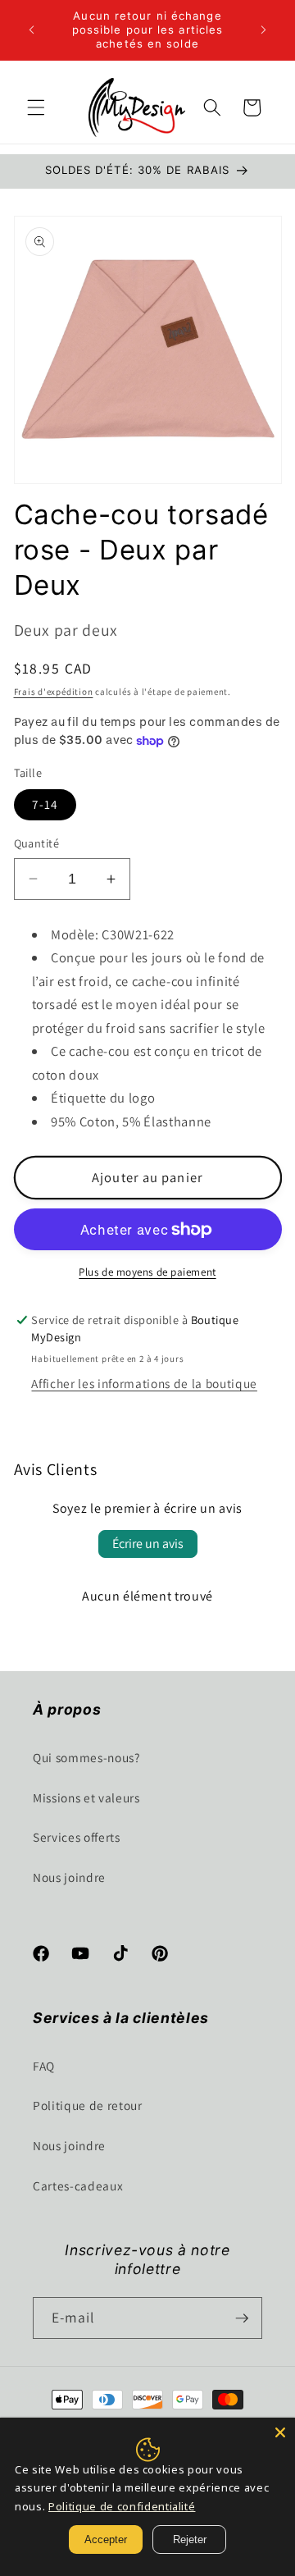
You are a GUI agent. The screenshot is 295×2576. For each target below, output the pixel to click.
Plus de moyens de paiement (147, 1272)
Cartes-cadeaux (78, 2185)
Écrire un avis (148, 1544)
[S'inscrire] (242, 2318)
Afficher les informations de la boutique (144, 1383)
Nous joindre (69, 1877)
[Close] (280, 2432)
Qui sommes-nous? (86, 1757)
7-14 (45, 804)
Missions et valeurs (86, 1797)
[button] (36, 107)
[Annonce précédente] (32, 30)
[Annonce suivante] (264, 30)
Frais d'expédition (54, 692)
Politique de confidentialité (122, 2506)
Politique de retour (88, 2105)
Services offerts (77, 1837)
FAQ (44, 2066)
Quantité (37, 843)
